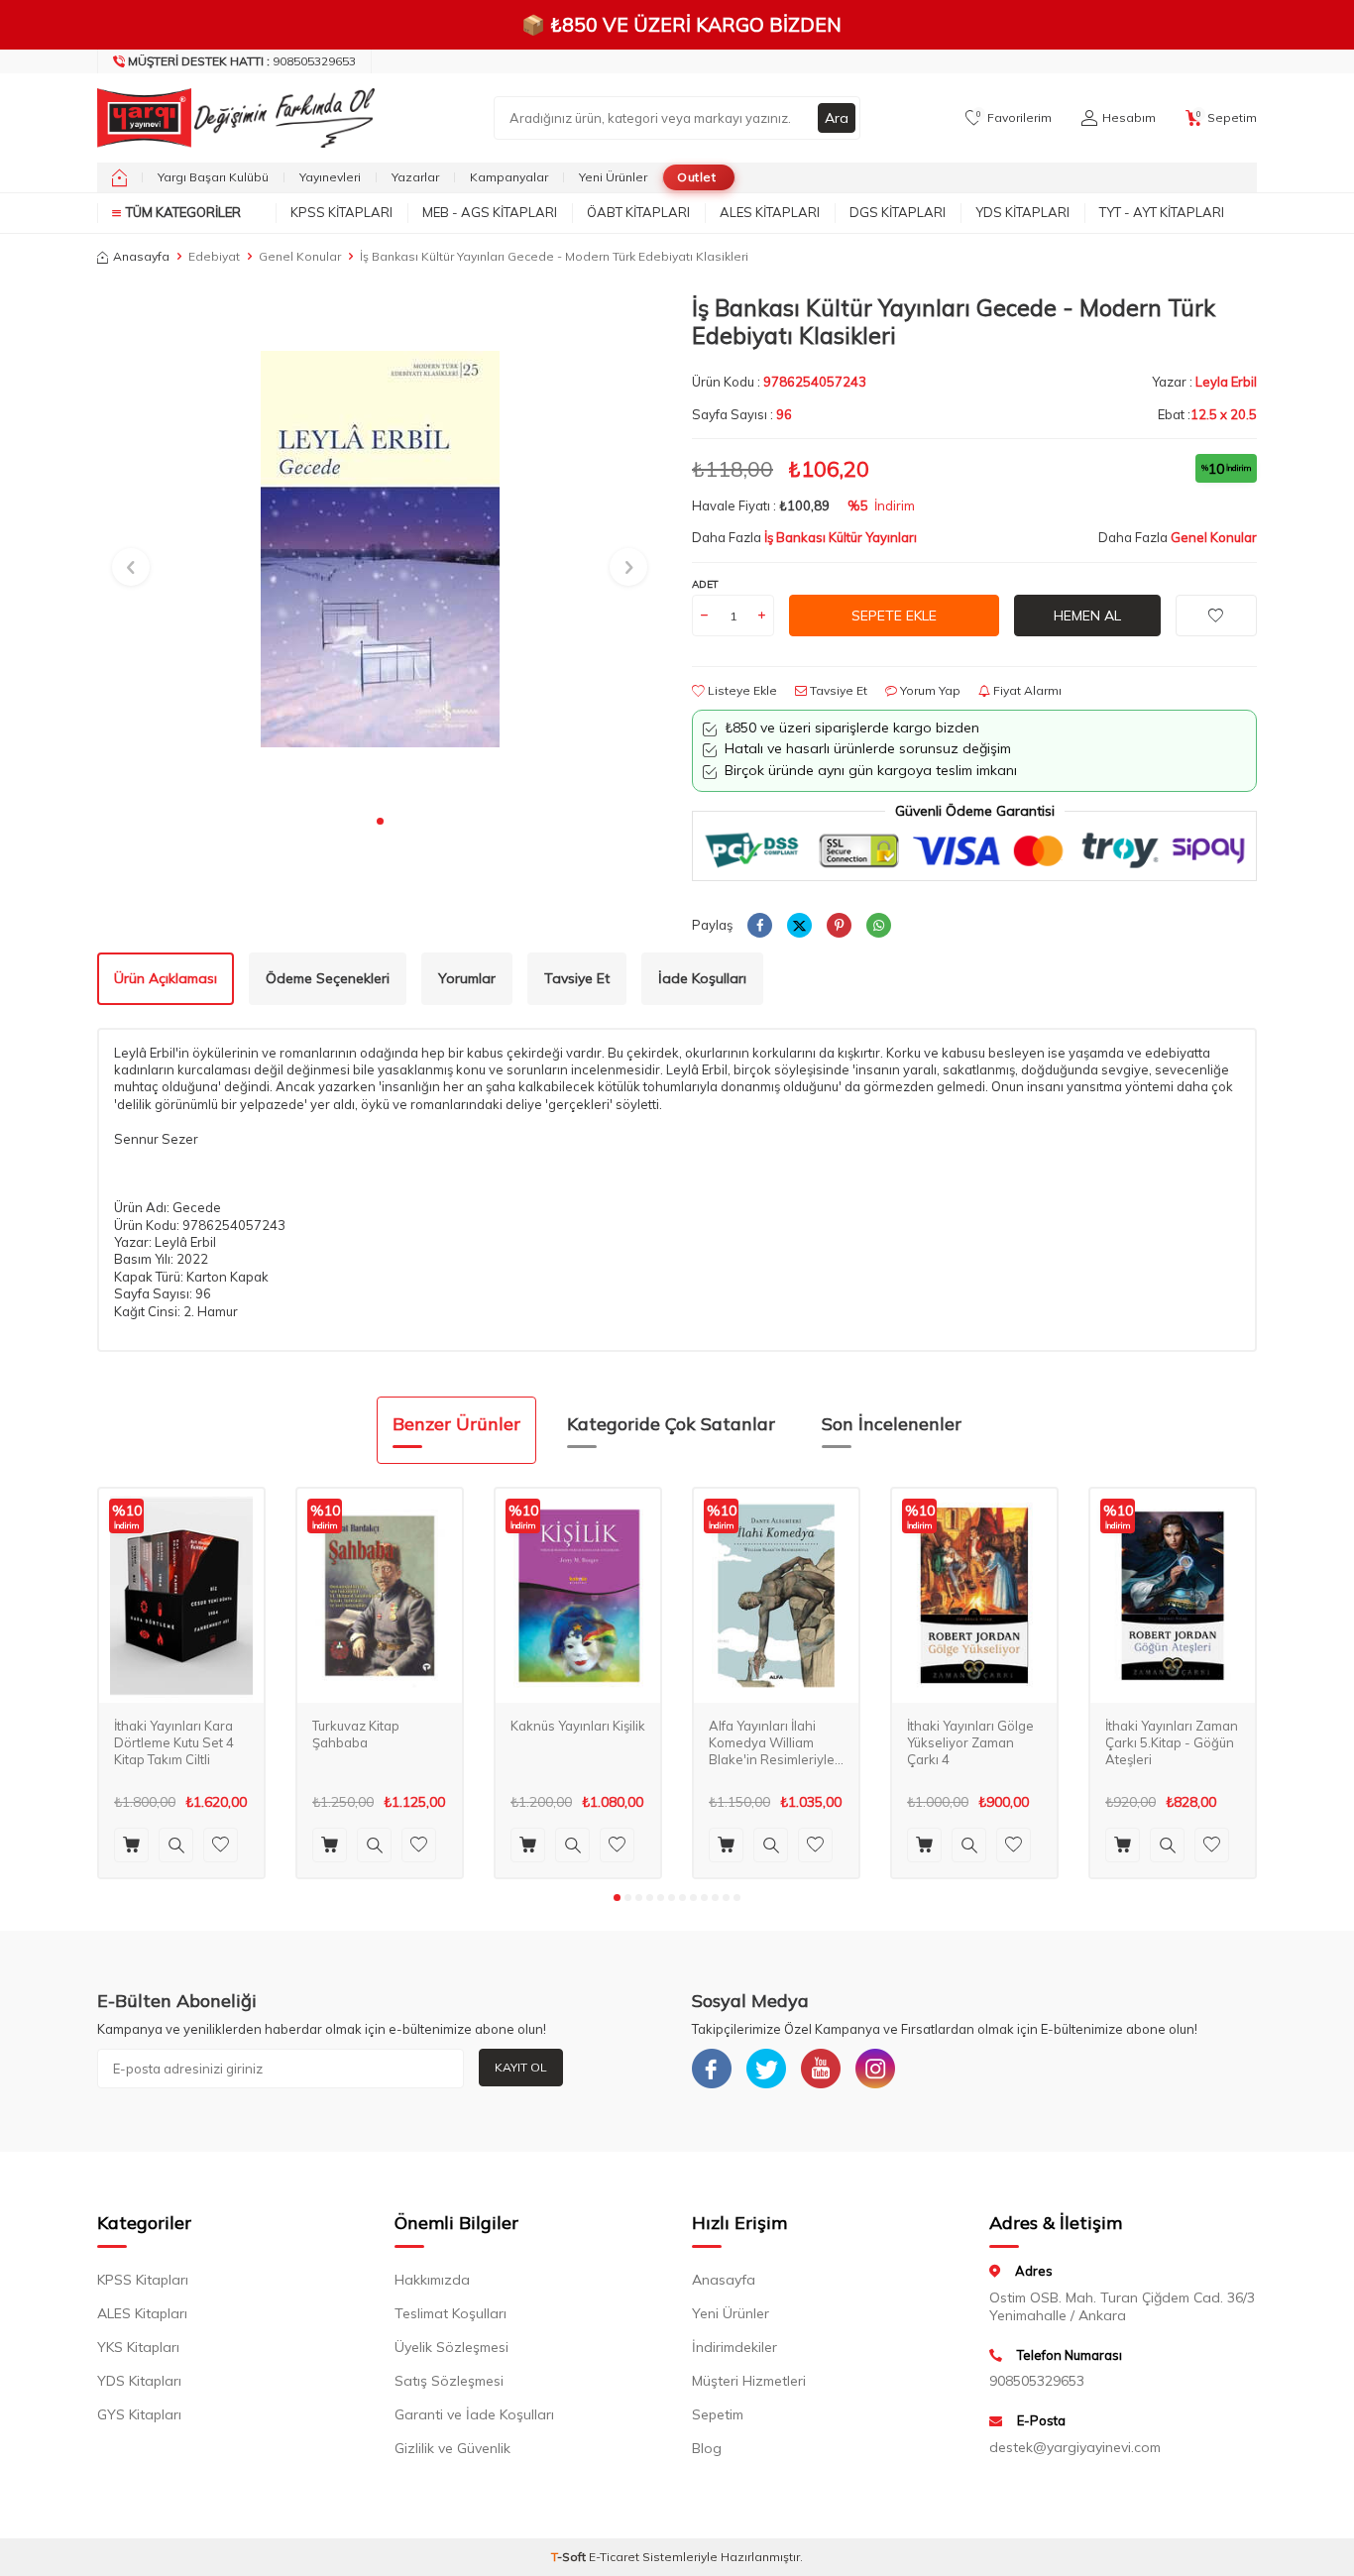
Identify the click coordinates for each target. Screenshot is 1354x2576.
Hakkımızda (432, 2280)
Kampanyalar (509, 177)
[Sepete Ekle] (131, 1845)
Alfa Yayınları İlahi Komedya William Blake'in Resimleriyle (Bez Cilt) (772, 1743)
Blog (707, 2448)
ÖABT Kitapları (638, 212)
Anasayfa (141, 256)
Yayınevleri (330, 177)
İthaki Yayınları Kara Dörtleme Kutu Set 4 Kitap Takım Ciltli (174, 1742)
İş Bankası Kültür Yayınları (841, 537)
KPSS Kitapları (341, 212)
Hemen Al (1087, 616)
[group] (380, 549)
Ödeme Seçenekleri (328, 978)
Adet (705, 584)
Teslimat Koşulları (451, 2313)
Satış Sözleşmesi (449, 2381)
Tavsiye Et (837, 690)
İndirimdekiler (734, 2347)
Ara (837, 118)
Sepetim (718, 2414)
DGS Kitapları (898, 212)
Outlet (696, 177)
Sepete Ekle (894, 616)
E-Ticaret (614, 2557)
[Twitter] (766, 2069)
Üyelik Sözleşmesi (451, 2347)
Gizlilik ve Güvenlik (452, 2448)
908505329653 (242, 61)
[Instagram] (875, 2069)
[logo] (231, 118)
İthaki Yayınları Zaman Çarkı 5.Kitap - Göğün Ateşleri (1172, 1742)
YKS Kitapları (138, 2347)
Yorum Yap (929, 690)
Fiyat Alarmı (1026, 690)
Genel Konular (300, 256)
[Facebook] (712, 2069)
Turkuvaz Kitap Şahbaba (356, 1734)
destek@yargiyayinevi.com (1075, 2447)
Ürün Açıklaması (166, 978)
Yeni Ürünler (613, 177)
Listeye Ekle (741, 690)
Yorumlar (467, 978)
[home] (119, 177)
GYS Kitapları (139, 2414)
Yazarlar (415, 177)
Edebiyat (214, 256)
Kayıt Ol (521, 2067)
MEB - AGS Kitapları (490, 212)
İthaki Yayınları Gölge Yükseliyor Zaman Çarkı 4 (970, 1742)
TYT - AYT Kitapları (1162, 212)
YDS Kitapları (1022, 212)
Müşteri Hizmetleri (749, 2381)
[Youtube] (821, 2069)
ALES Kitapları (770, 212)
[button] (380, 821)
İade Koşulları (702, 978)
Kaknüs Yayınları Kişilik (578, 1726)
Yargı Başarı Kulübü (213, 177)
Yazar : (1204, 382)
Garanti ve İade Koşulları (474, 2414)
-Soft (570, 2557)
